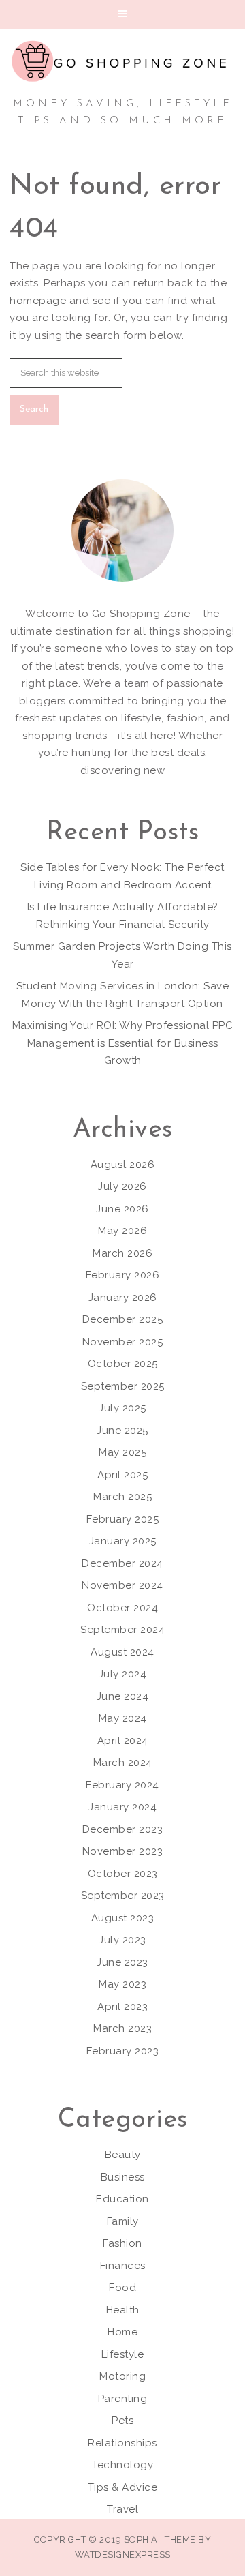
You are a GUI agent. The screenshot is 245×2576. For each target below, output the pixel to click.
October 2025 (123, 1364)
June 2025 (122, 1431)
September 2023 (123, 1896)
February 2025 (123, 1519)
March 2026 (122, 1253)
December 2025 (123, 1319)
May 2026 (122, 1231)
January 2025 (123, 1541)
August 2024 (122, 1652)
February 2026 (123, 1275)
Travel (122, 2509)
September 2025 (123, 1386)
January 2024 (122, 1807)
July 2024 (123, 1674)
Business (123, 2177)
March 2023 (122, 2028)
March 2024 (123, 1763)
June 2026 (122, 1209)
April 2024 (123, 1741)
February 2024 (122, 1785)
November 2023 (123, 1851)
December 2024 (122, 1563)
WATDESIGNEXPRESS (123, 2555)
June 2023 (122, 1962)
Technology (122, 2465)
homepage (38, 301)
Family (123, 2221)
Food (122, 2288)
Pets (122, 2421)
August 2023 (123, 1918)
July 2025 (122, 1408)
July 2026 (122, 1186)
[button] (122, 14)
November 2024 (122, 1585)
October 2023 (123, 1874)
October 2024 (122, 1608)
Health (123, 2310)
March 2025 (122, 1497)
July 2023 (122, 1940)
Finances (123, 2266)
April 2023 (122, 2007)
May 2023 (122, 1984)
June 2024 (123, 1696)
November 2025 (123, 1342)
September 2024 (122, 1630)
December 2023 (123, 1829)
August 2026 (123, 1165)
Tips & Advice (123, 2487)
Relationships (122, 2443)
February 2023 (123, 2051)
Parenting (123, 2399)
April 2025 (122, 1475)
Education (122, 2199)
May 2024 (123, 1718)
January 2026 (123, 1298)
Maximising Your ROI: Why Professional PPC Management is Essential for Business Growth (123, 1043)
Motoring (122, 2376)
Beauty (123, 2155)
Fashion (122, 2243)
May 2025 (122, 1452)
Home (122, 2332)
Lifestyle (123, 2354)
